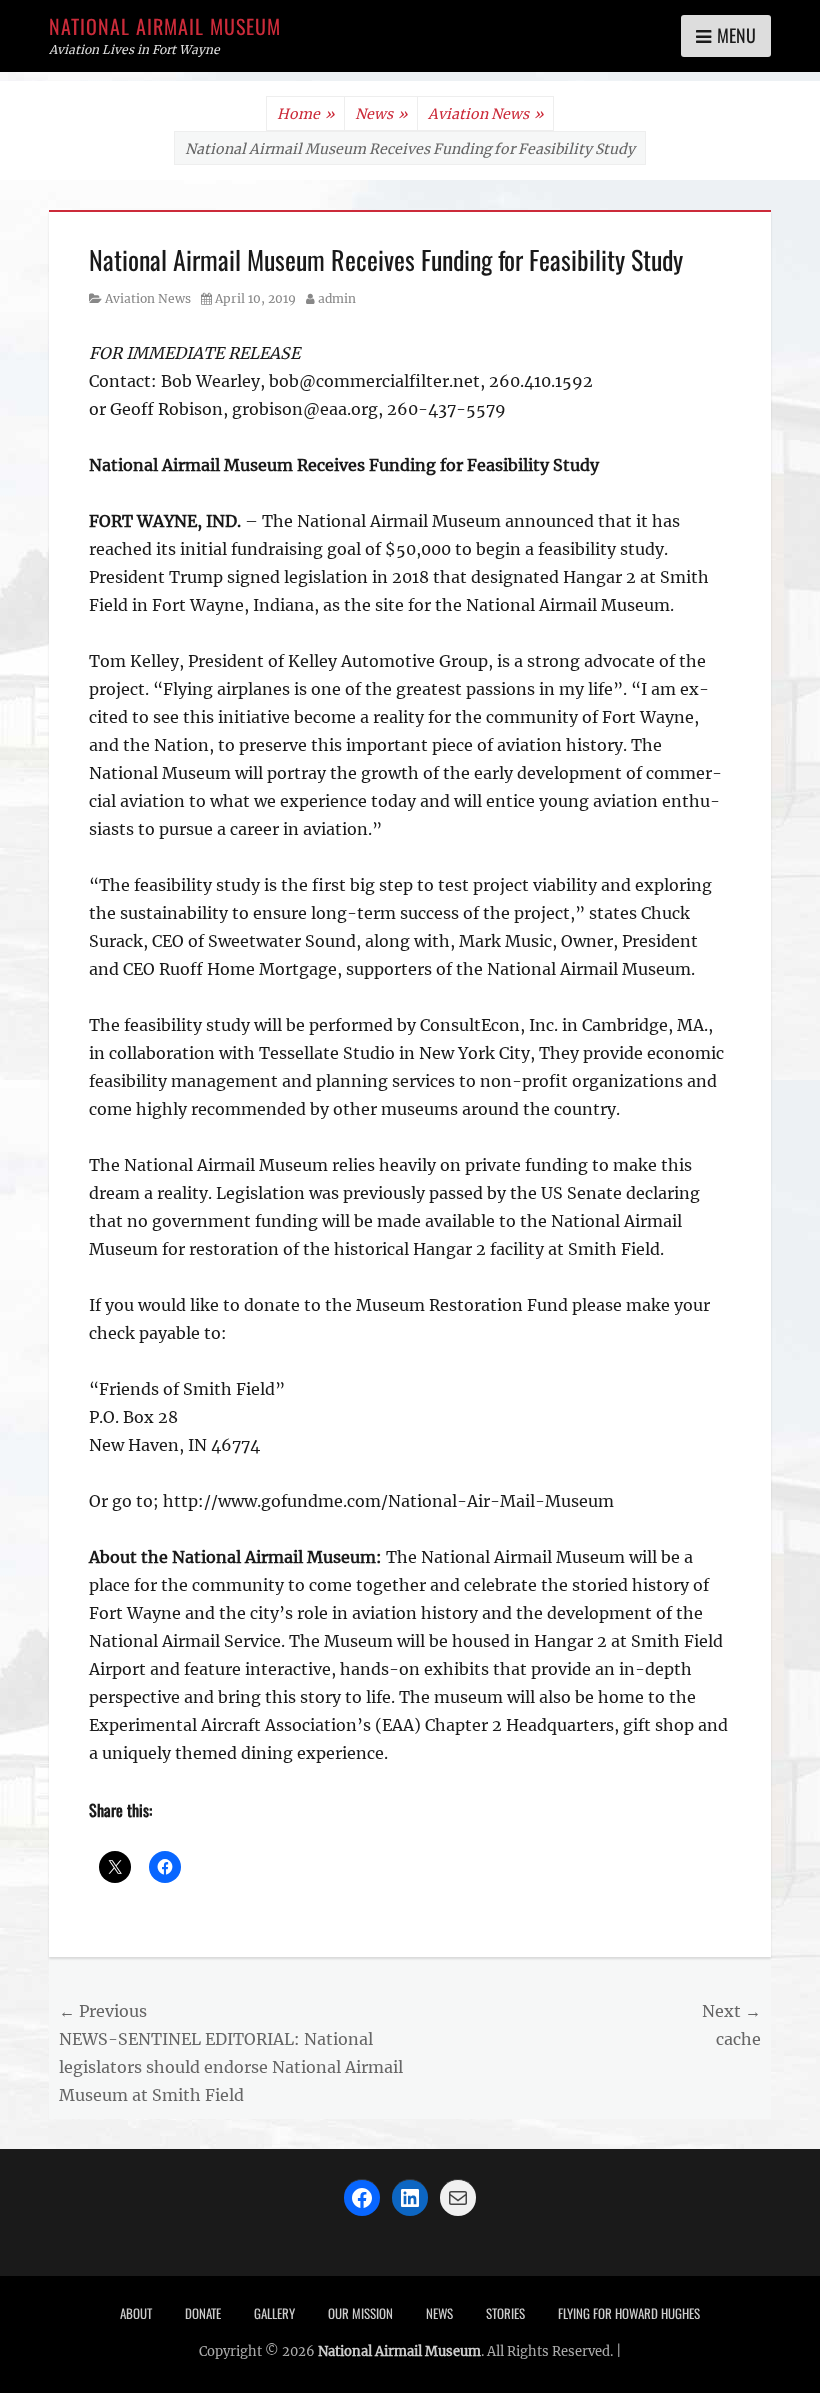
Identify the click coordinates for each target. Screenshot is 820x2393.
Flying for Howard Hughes (629, 2313)
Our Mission (360, 2313)
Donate (203, 2313)
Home (305, 114)
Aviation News (485, 114)
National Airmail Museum (165, 26)
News (381, 114)
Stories (505, 2313)
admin (337, 298)
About (136, 2313)
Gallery (274, 2313)
